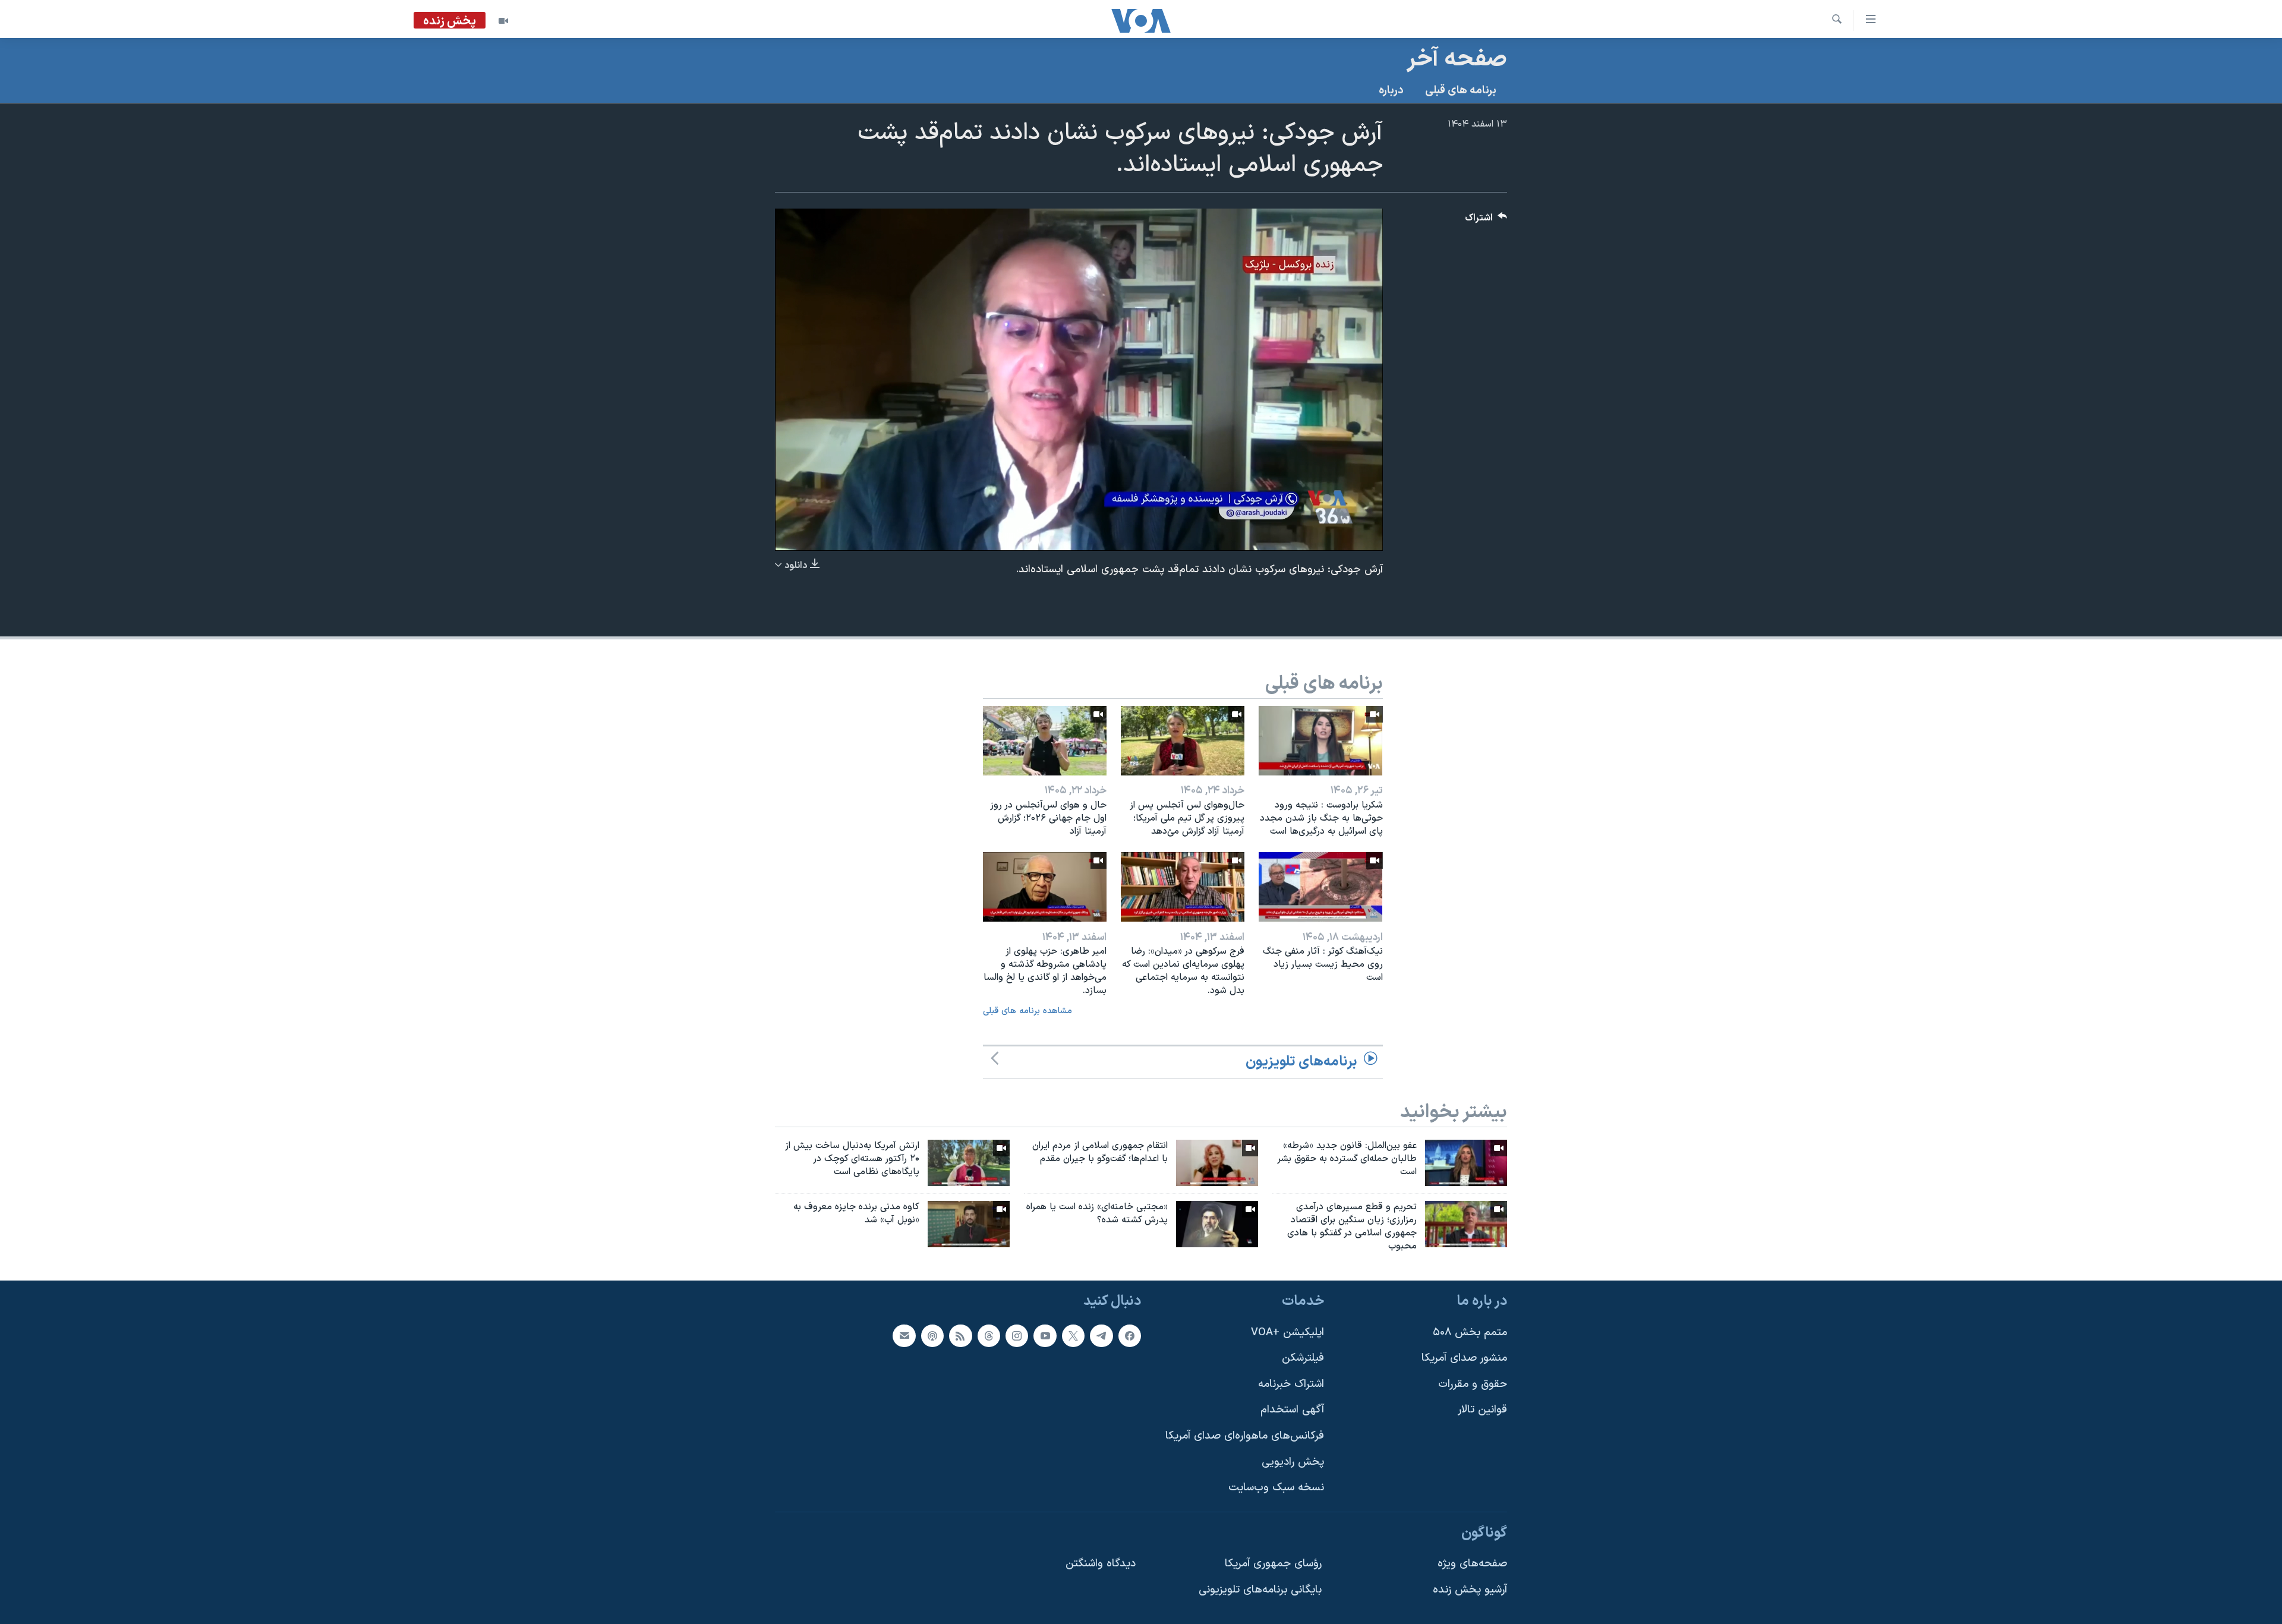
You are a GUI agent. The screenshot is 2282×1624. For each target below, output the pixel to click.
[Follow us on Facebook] (1130, 1335)
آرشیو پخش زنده (1470, 1590)
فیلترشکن (1303, 1358)
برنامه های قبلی (1461, 91)
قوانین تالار (1482, 1410)
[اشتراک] (904, 1335)
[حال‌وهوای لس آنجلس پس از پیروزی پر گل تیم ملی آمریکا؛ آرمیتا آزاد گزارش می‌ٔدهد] (1183, 741)
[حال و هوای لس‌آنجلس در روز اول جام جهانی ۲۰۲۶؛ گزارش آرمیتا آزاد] (1045, 741)
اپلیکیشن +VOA (1287, 1332)
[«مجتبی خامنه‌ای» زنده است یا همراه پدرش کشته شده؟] (1217, 1224)
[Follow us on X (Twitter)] (1073, 1335)
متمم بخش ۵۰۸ (1470, 1332)
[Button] (1486, 221)
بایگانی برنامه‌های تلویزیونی (1260, 1590)
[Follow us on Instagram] (1017, 1335)
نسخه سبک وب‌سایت (1276, 1488)
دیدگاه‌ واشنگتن (1101, 1564)
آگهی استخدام (1292, 1410)
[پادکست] (932, 1335)
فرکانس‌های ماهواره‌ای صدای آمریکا (1245, 1436)
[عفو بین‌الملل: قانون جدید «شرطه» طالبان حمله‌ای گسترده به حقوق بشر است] (1466, 1163)
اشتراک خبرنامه (1291, 1384)
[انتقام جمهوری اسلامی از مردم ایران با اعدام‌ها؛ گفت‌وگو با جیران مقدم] (1217, 1163)
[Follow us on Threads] (989, 1335)
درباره (1391, 91)
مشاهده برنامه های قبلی (1027, 1011)
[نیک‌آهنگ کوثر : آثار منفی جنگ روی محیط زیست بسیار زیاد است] (1320, 887)
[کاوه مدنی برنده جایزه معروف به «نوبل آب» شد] (969, 1224)
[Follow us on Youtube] (1045, 1335)
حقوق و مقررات (1473, 1384)
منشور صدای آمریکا (1464, 1358)
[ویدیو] (503, 21)
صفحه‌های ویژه (1472, 1564)
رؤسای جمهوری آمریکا (1273, 1564)
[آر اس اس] (960, 1335)
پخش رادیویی (1293, 1461)
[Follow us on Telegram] (1101, 1335)
